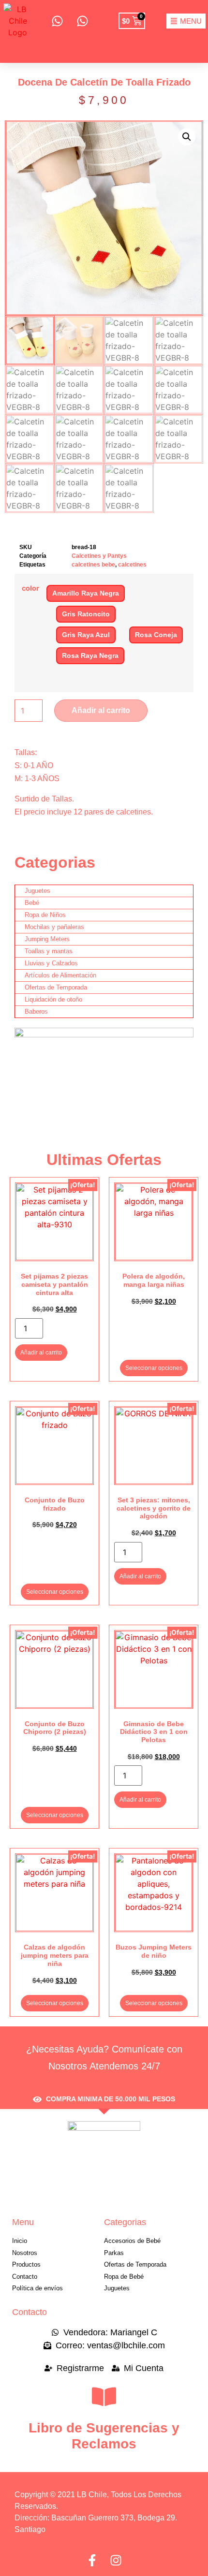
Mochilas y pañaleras (54, 927)
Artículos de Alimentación (60, 975)
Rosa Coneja (156, 635)
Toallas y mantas (49, 951)
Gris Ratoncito (86, 614)
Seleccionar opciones (154, 1368)
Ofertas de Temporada (56, 987)
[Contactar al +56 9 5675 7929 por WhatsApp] (82, 21)
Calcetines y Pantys (99, 556)
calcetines (132, 565)
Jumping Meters (47, 939)
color (30, 588)
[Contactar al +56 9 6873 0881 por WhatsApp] (57, 21)
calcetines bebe (93, 565)
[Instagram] (116, 2560)
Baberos (36, 1011)
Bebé (32, 903)
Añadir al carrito (101, 710)
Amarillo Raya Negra (86, 593)
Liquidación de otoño (53, 999)
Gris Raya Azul (86, 635)
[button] (187, 137)
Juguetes (37, 891)
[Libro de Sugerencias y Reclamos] (104, 2397)
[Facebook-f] (92, 2560)
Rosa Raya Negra (90, 655)
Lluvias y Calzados (51, 963)
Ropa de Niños (45, 915)
